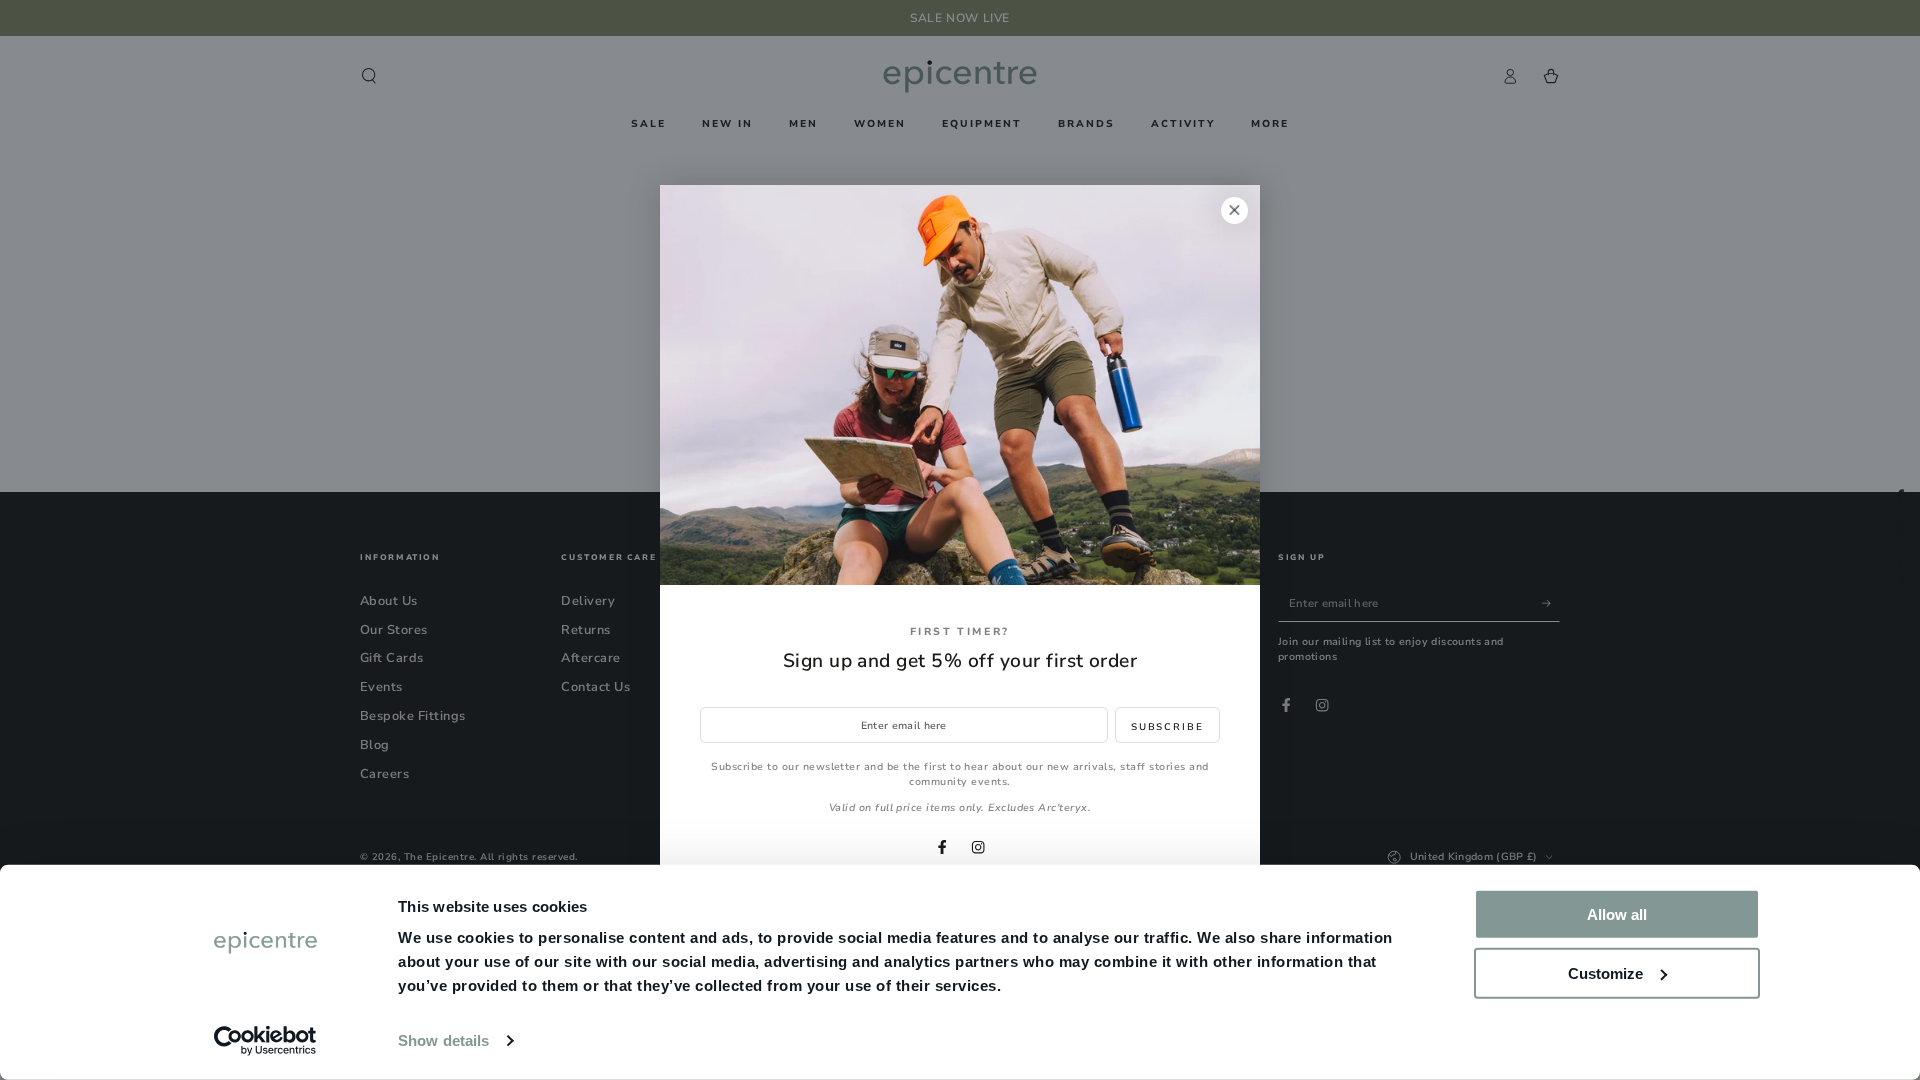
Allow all (1617, 914)
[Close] (1234, 210)
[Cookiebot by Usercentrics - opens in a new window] (265, 1041)
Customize (1605, 972)
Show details (443, 1040)
